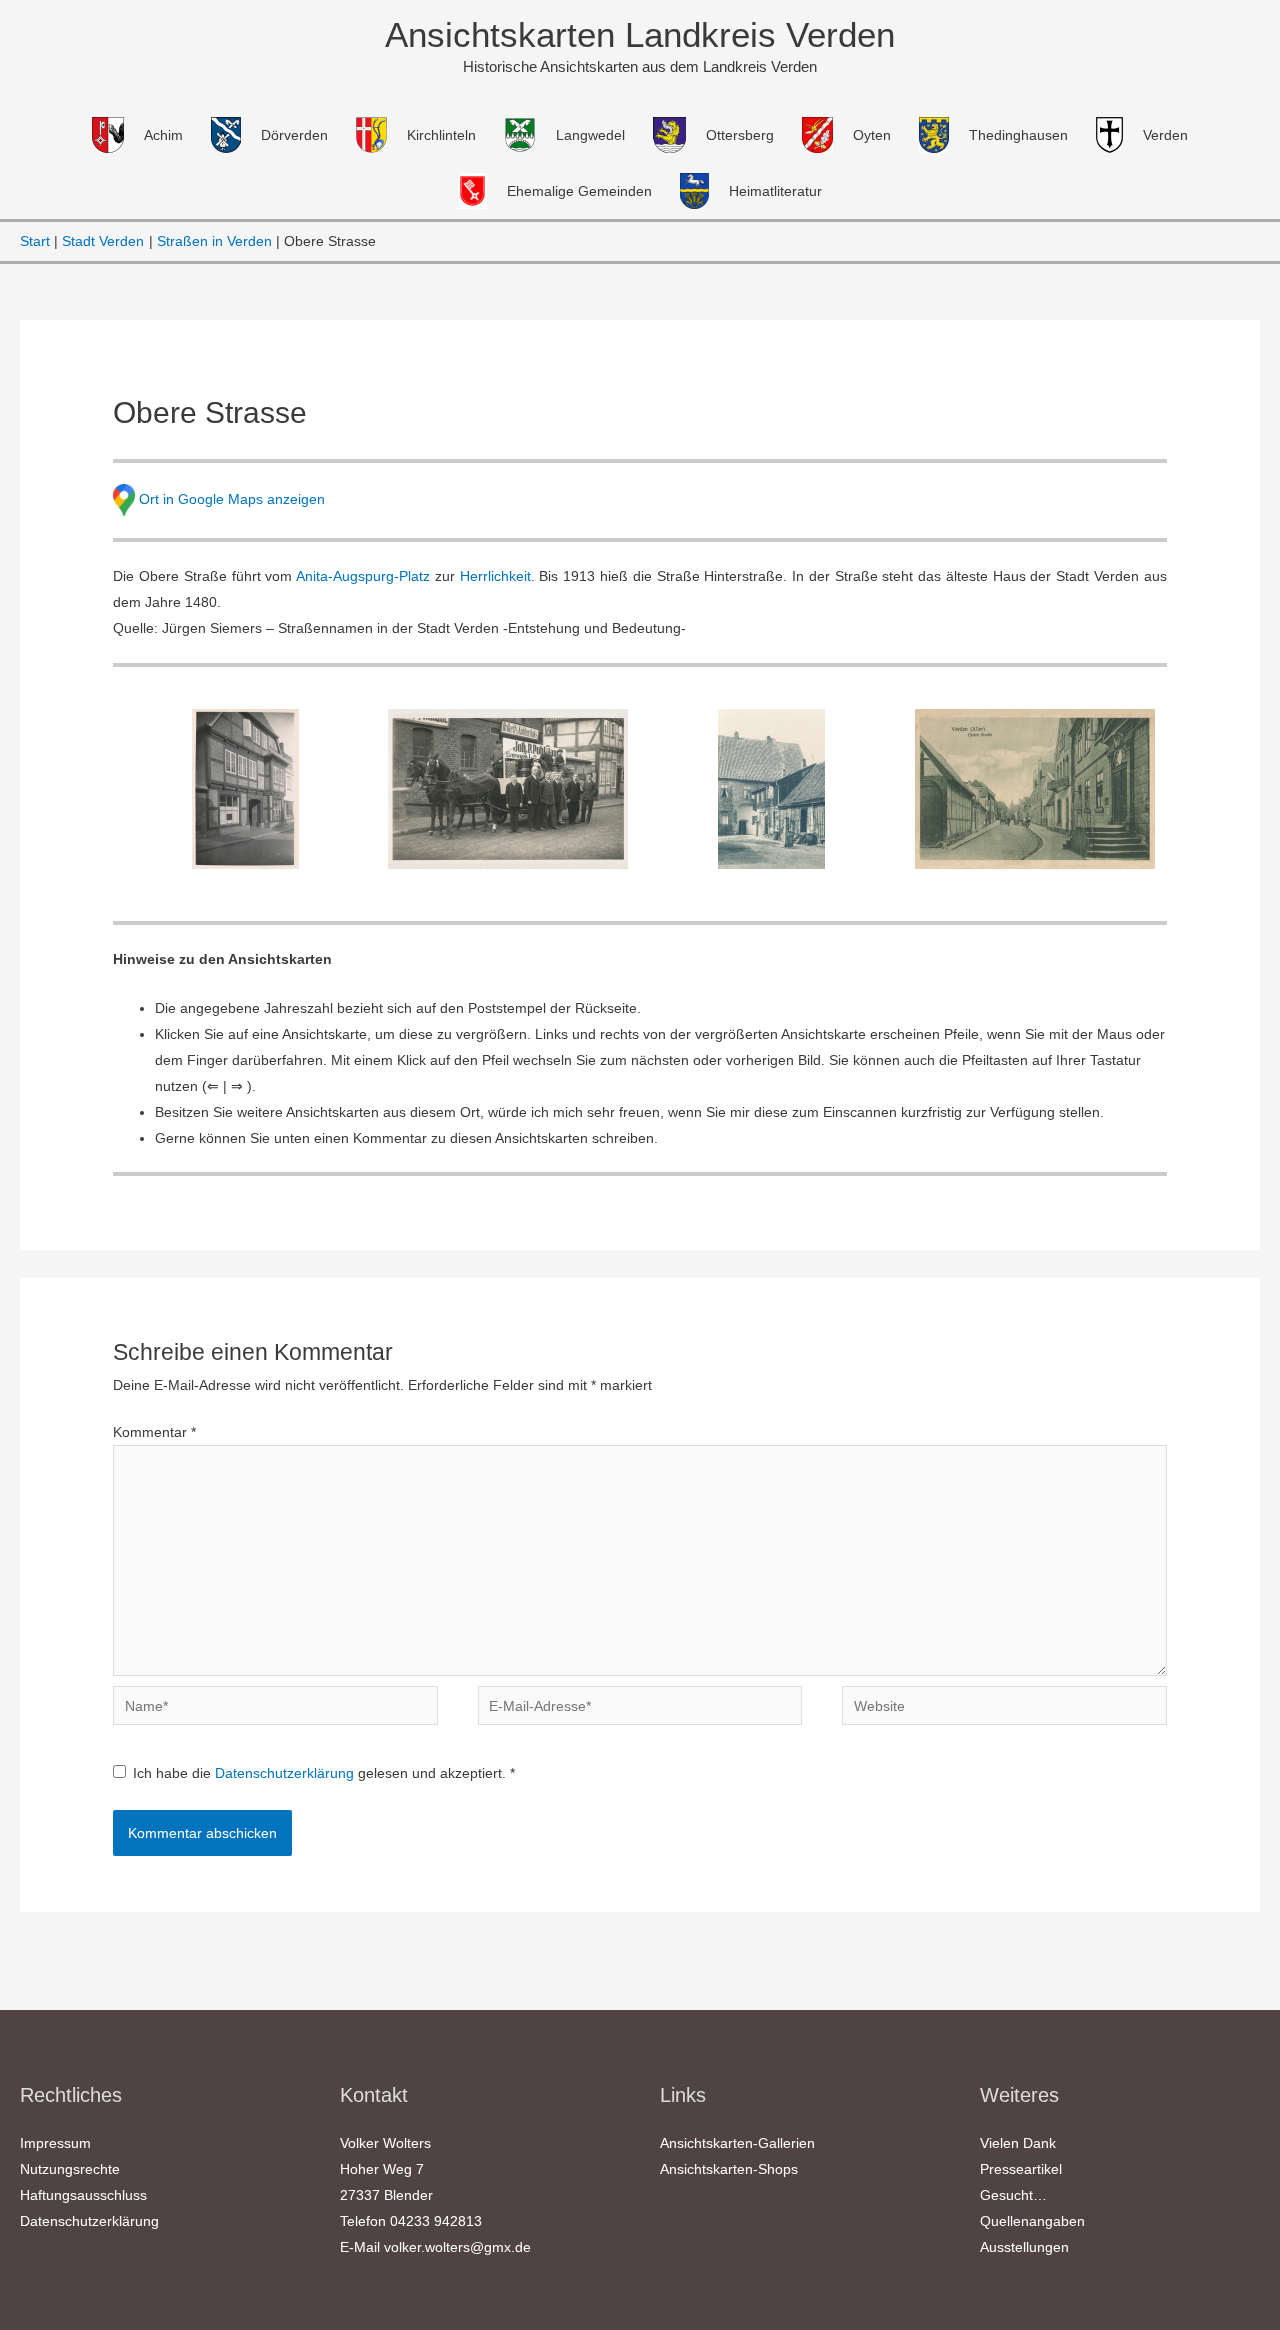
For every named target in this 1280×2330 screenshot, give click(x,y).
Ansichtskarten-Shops (729, 2169)
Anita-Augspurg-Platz (363, 576)
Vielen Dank (1018, 2143)
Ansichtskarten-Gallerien (737, 2143)
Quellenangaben (1032, 2221)
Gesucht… (1013, 2195)
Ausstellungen (1024, 2247)
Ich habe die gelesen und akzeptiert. (324, 1773)
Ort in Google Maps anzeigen (232, 498)
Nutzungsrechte (70, 2169)
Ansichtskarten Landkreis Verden (640, 34)
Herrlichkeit (495, 576)
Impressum (55, 2143)
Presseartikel (1021, 2169)
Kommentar (154, 1432)
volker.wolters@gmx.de (457, 2247)
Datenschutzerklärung (286, 1773)
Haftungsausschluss (83, 2195)
